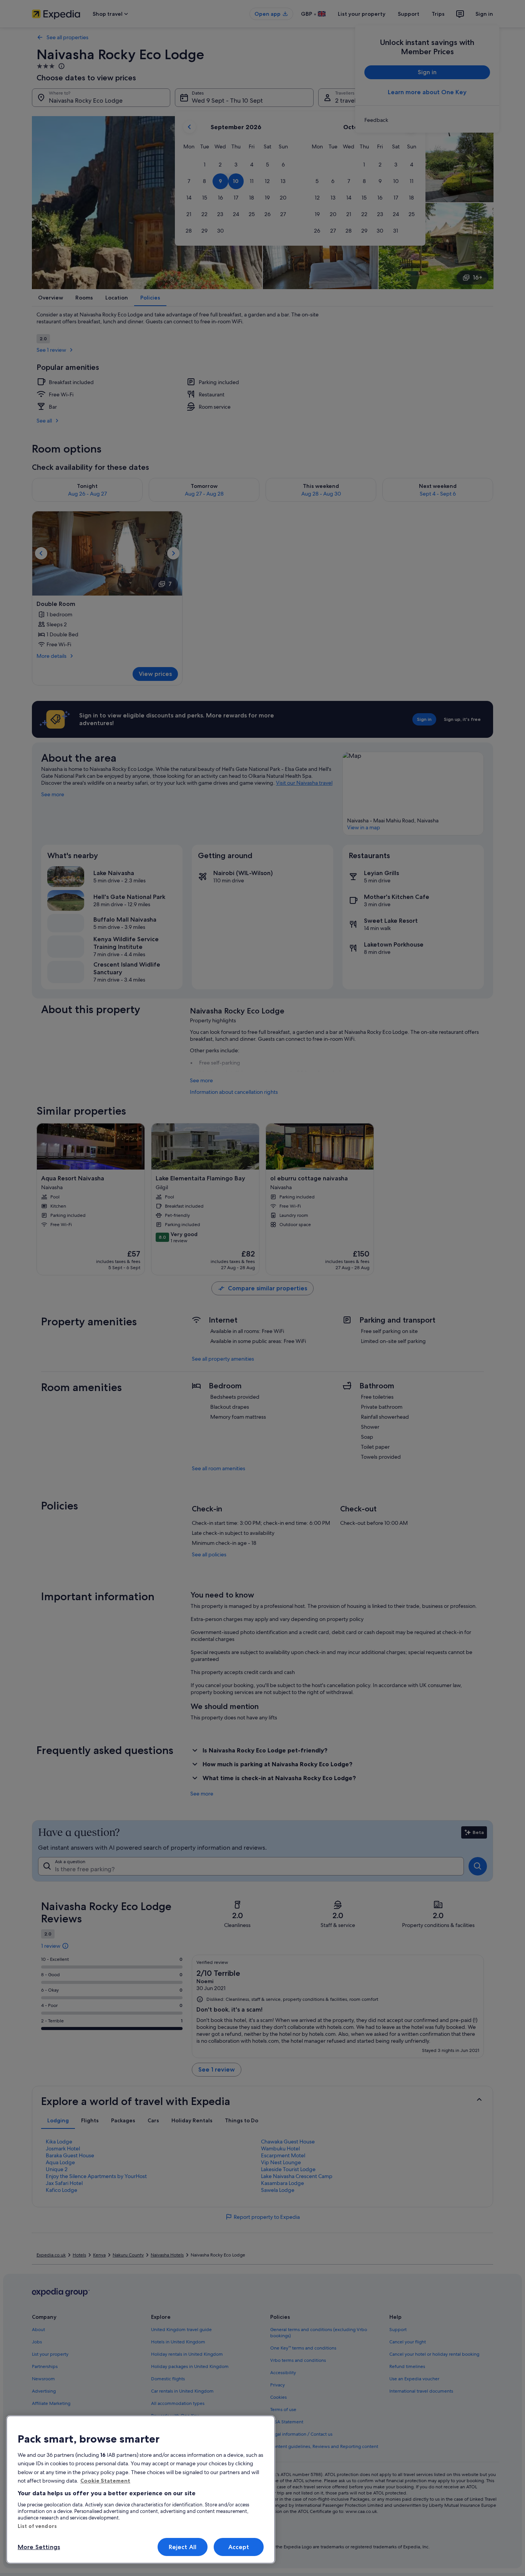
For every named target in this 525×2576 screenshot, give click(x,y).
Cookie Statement (105, 2481)
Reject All (183, 2547)
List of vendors (37, 2526)
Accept (239, 2547)
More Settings (39, 2547)
